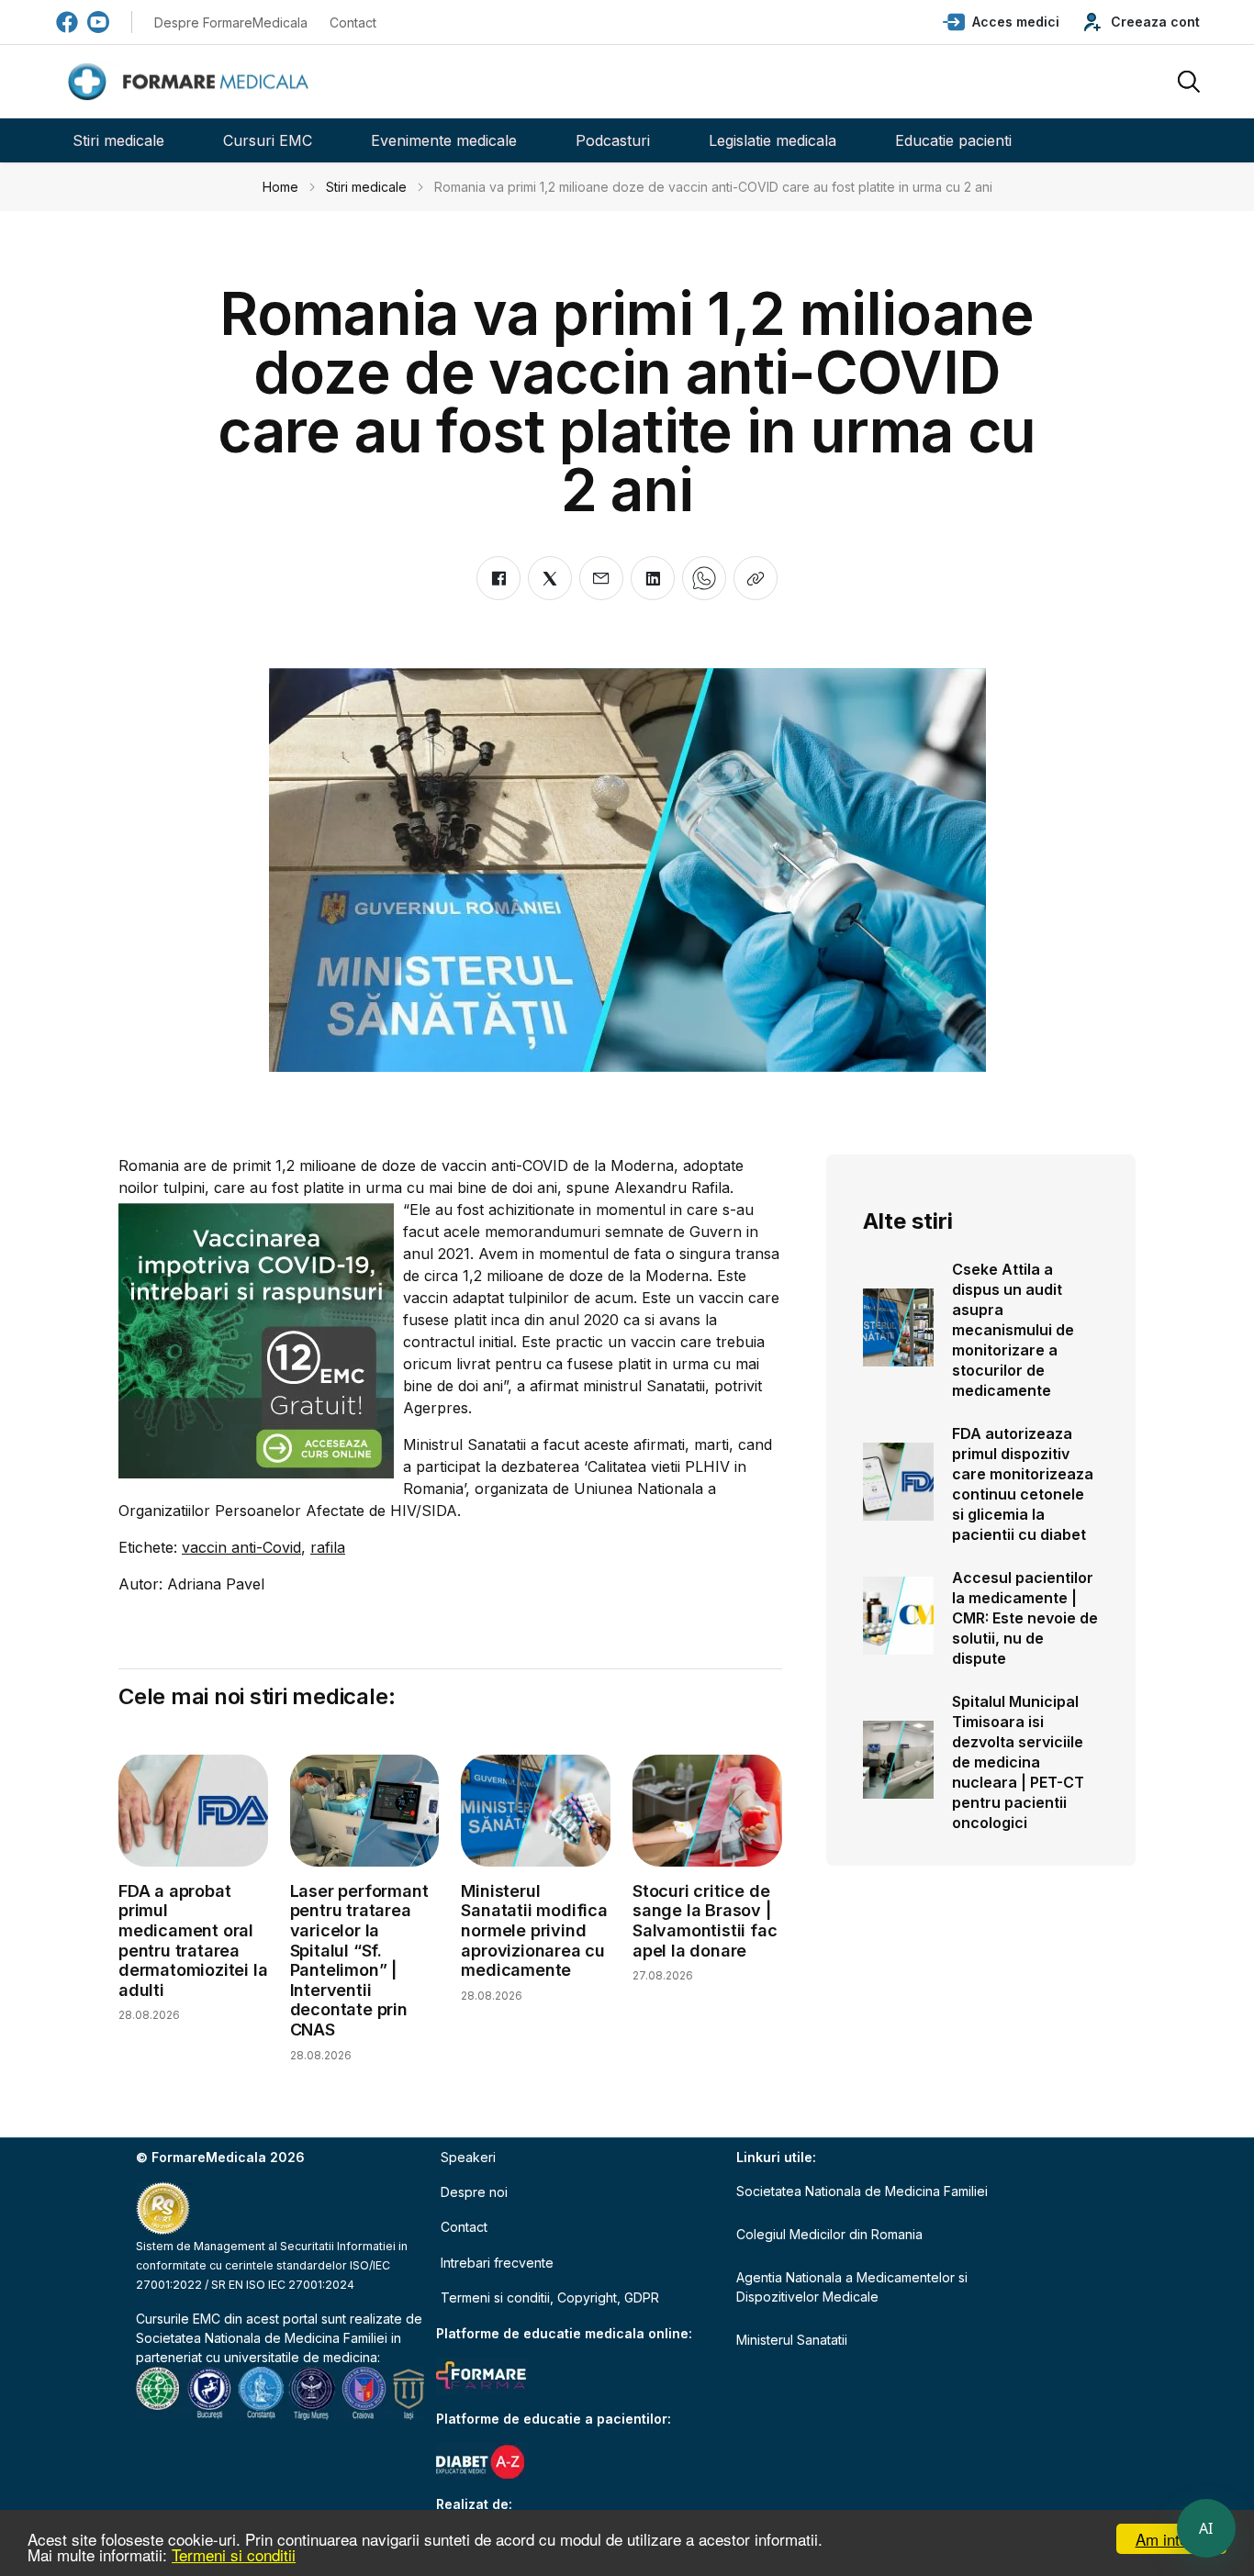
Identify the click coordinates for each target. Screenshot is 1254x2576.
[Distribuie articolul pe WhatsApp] (704, 578)
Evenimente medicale (444, 140)
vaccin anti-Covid (241, 1547)
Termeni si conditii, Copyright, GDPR (550, 2297)
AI (1206, 2528)
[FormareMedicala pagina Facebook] (67, 22)
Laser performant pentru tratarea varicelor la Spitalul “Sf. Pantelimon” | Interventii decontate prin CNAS (359, 1960)
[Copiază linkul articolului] (756, 578)
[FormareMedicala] (192, 82)
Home (280, 187)
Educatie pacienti (953, 140)
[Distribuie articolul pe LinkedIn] (653, 578)
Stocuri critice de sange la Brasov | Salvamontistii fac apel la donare (705, 1921)
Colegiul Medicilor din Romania (829, 2234)
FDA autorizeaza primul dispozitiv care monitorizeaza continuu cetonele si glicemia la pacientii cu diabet (1023, 1484)
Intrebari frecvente (497, 2263)
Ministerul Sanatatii (792, 2340)
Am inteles (1172, 2539)
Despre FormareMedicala (231, 22)
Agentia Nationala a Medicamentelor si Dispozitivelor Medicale (852, 2287)
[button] (1001, 22)
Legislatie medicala (773, 140)
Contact (353, 22)
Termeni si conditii (234, 2554)
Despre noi (474, 2192)
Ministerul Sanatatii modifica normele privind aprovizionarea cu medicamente (534, 1930)
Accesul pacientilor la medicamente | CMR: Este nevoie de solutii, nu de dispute (1025, 1618)
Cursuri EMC (268, 140)
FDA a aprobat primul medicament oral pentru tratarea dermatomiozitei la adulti (193, 1940)
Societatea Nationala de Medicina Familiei (262, 2338)
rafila (328, 1547)
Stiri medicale (118, 140)
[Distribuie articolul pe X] (550, 578)
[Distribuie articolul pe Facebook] (498, 578)
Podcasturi (613, 140)
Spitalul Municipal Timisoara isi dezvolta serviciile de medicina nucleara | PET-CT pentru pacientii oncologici (1018, 1762)
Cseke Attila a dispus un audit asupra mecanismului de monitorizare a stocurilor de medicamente (1013, 1330)
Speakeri (468, 2157)
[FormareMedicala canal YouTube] (98, 22)
